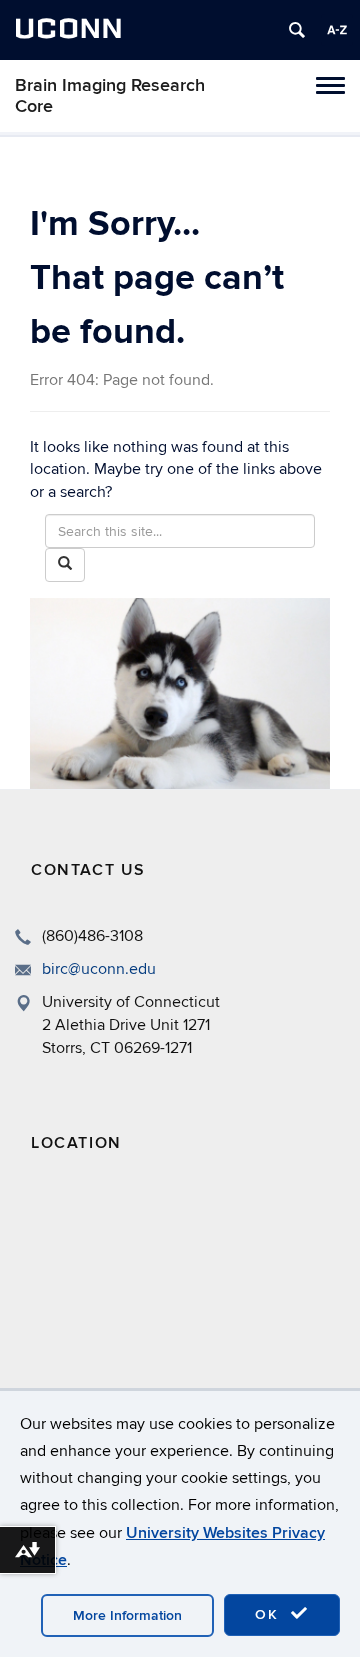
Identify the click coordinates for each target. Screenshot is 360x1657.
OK (270, 1614)
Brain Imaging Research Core (110, 96)
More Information (127, 1615)
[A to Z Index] (337, 30)
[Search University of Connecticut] (297, 30)
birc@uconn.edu (99, 969)
